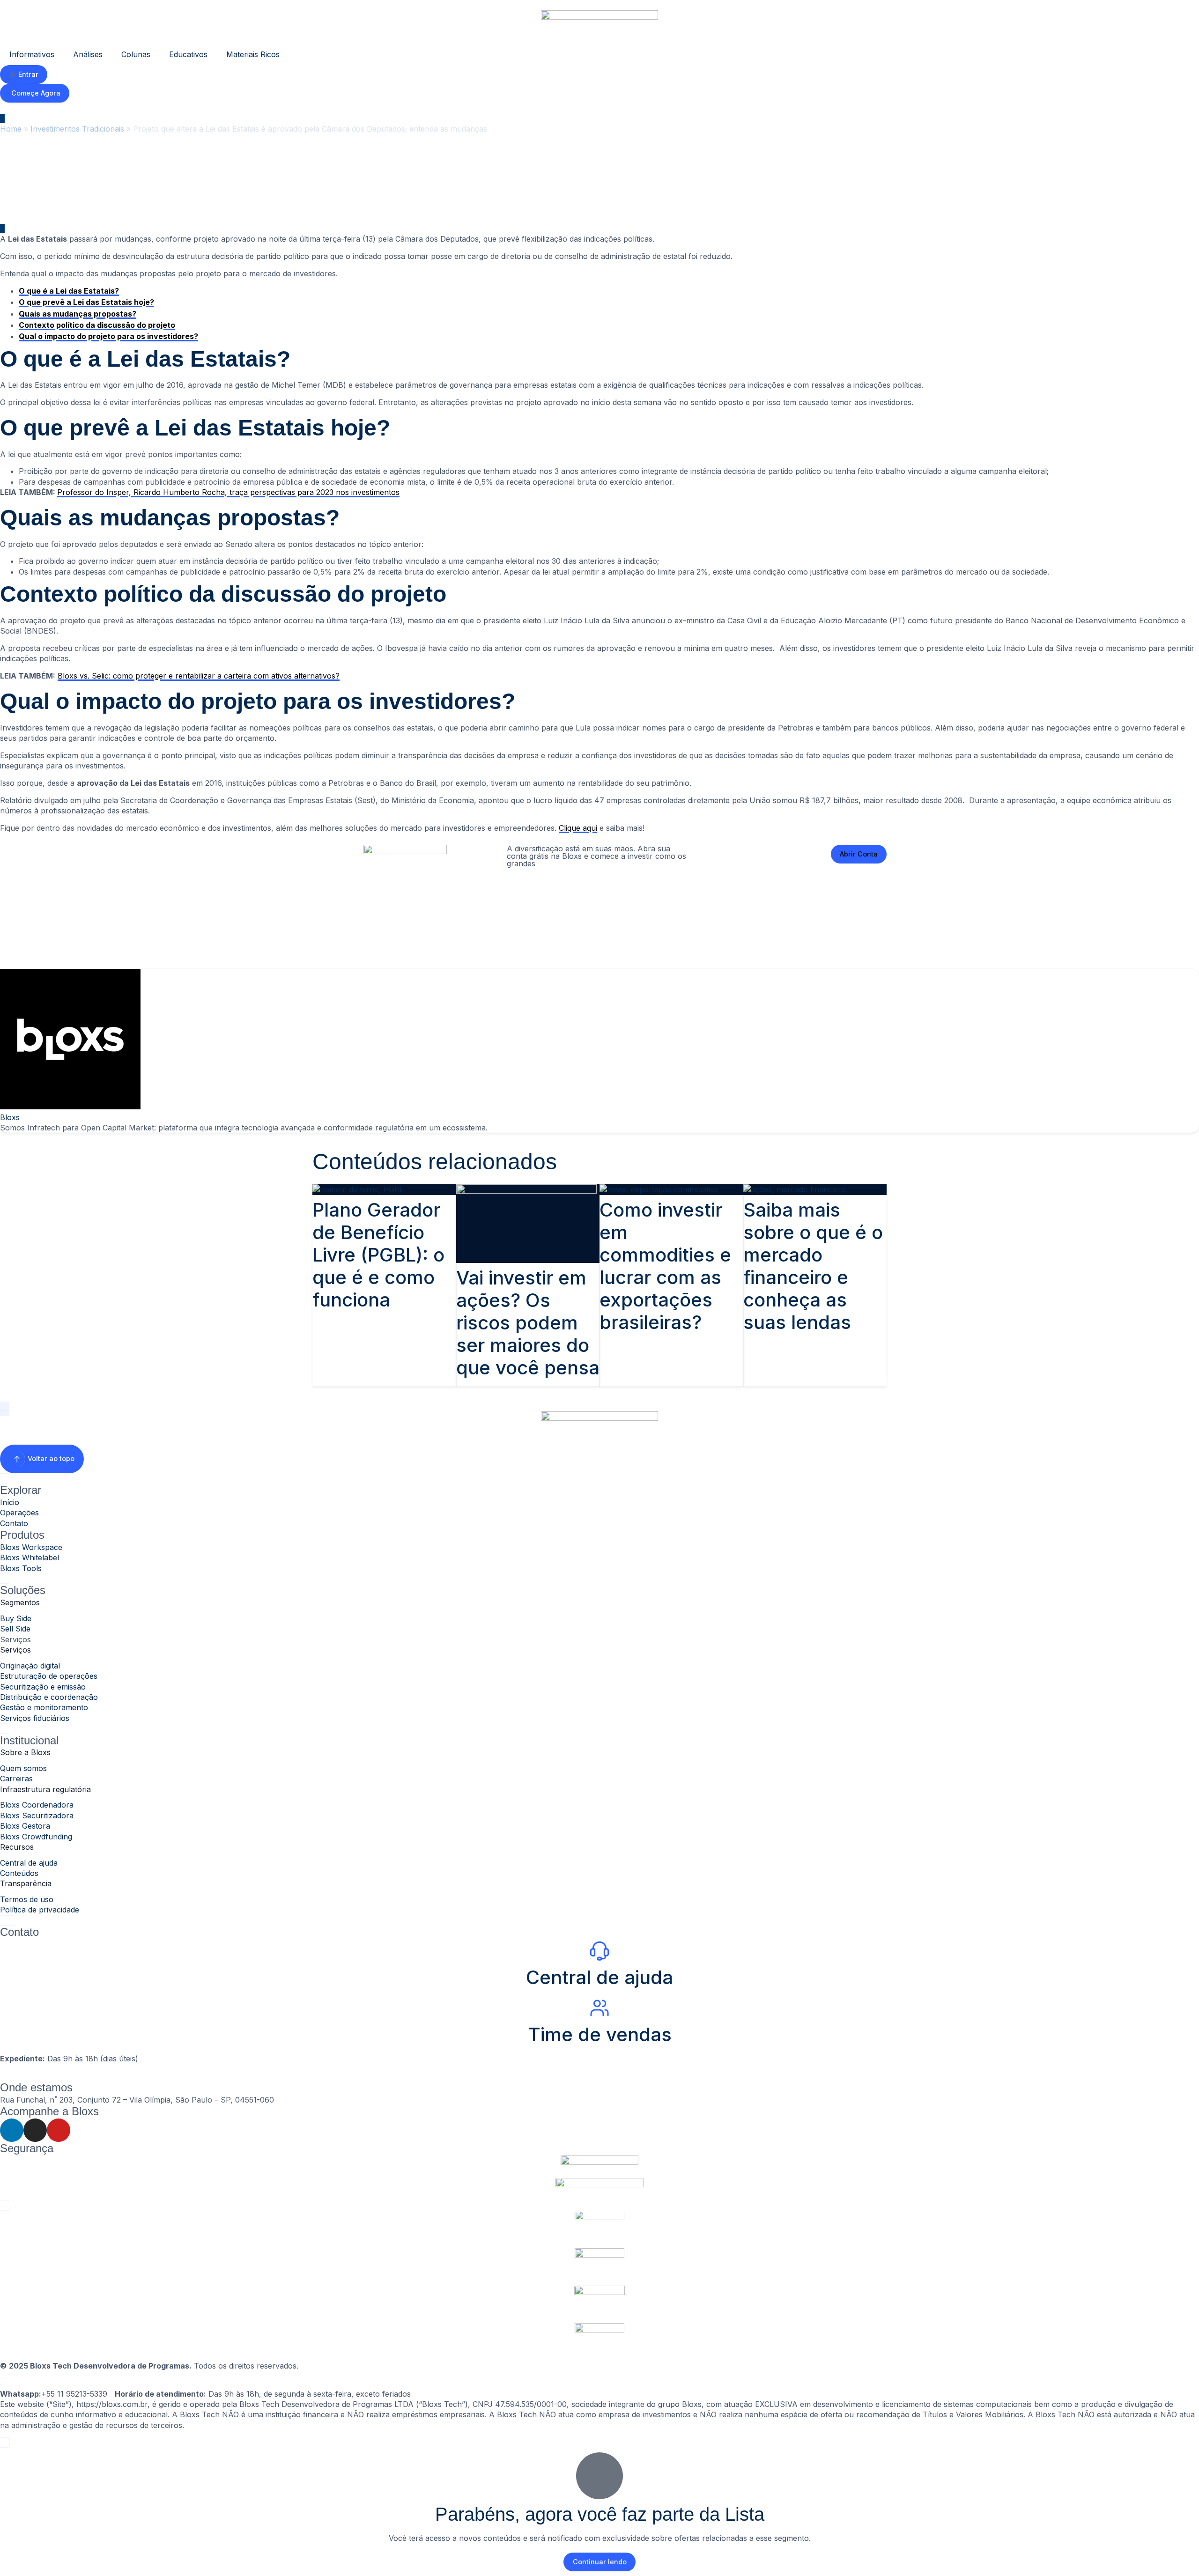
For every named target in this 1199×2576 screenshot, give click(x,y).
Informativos (32, 54)
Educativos (188, 54)
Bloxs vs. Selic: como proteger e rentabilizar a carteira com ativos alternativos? (199, 676)
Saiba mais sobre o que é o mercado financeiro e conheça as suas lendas (813, 1266)
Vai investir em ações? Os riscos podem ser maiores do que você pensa (528, 1323)
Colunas (136, 54)
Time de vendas (600, 2034)
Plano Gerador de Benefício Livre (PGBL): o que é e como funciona (378, 1255)
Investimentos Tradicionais (77, 129)
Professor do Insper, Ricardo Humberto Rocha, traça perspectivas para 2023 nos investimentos (228, 492)
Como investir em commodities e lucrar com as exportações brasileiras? (665, 1266)
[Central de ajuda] (599, 1951)
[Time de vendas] (599, 2008)
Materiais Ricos (253, 54)
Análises (88, 54)
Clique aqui (578, 828)
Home (11, 129)
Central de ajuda (599, 1977)
